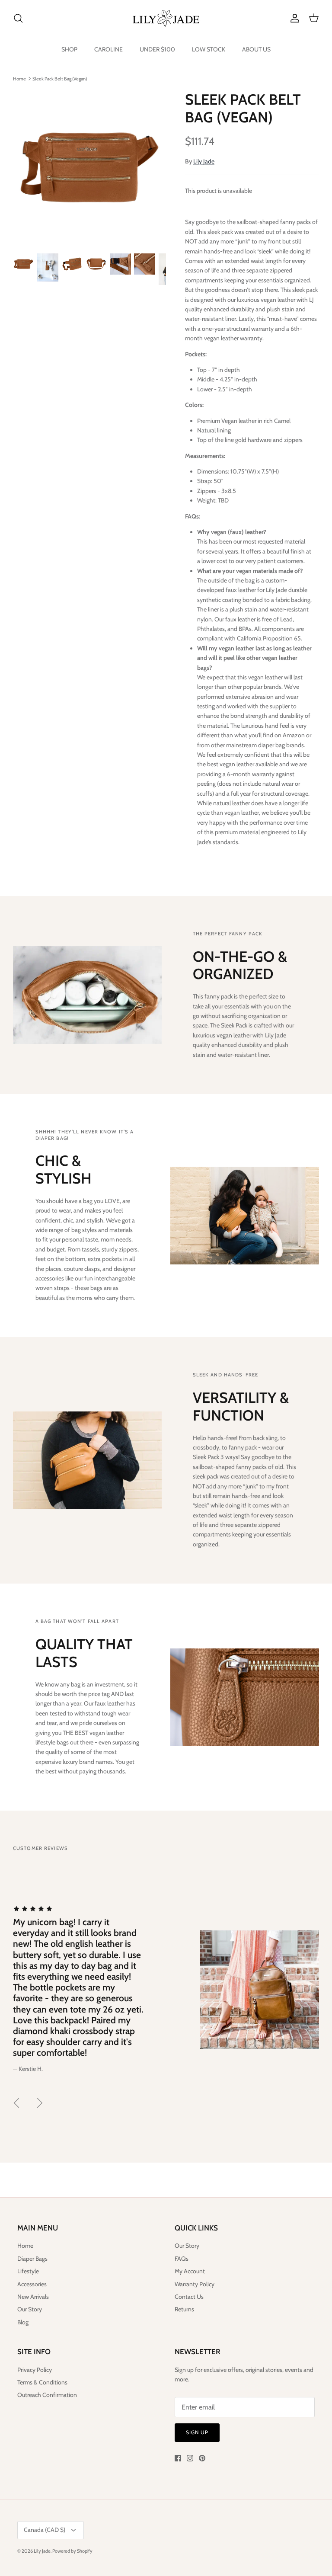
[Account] (293, 18)
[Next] (40, 2103)
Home (19, 78)
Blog (23, 2322)
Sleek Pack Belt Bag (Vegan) (60, 78)
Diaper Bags (32, 2259)
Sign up (197, 2432)
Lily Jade (204, 161)
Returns (184, 2309)
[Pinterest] (202, 2458)
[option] (89, 167)
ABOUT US (256, 49)
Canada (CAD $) (45, 2530)
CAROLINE (109, 49)
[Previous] (16, 2103)
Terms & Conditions (42, 2382)
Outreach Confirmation (47, 2395)
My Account (190, 2271)
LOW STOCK (209, 49)
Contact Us (189, 2297)
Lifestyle (28, 2271)
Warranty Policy (195, 2284)
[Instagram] (190, 2458)
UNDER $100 (157, 49)
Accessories (32, 2284)
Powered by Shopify (72, 2551)
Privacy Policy (35, 2370)
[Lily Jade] (166, 18)
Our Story (30, 2309)
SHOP (69, 49)
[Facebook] (178, 2458)
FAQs (182, 2259)
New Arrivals (33, 2297)
